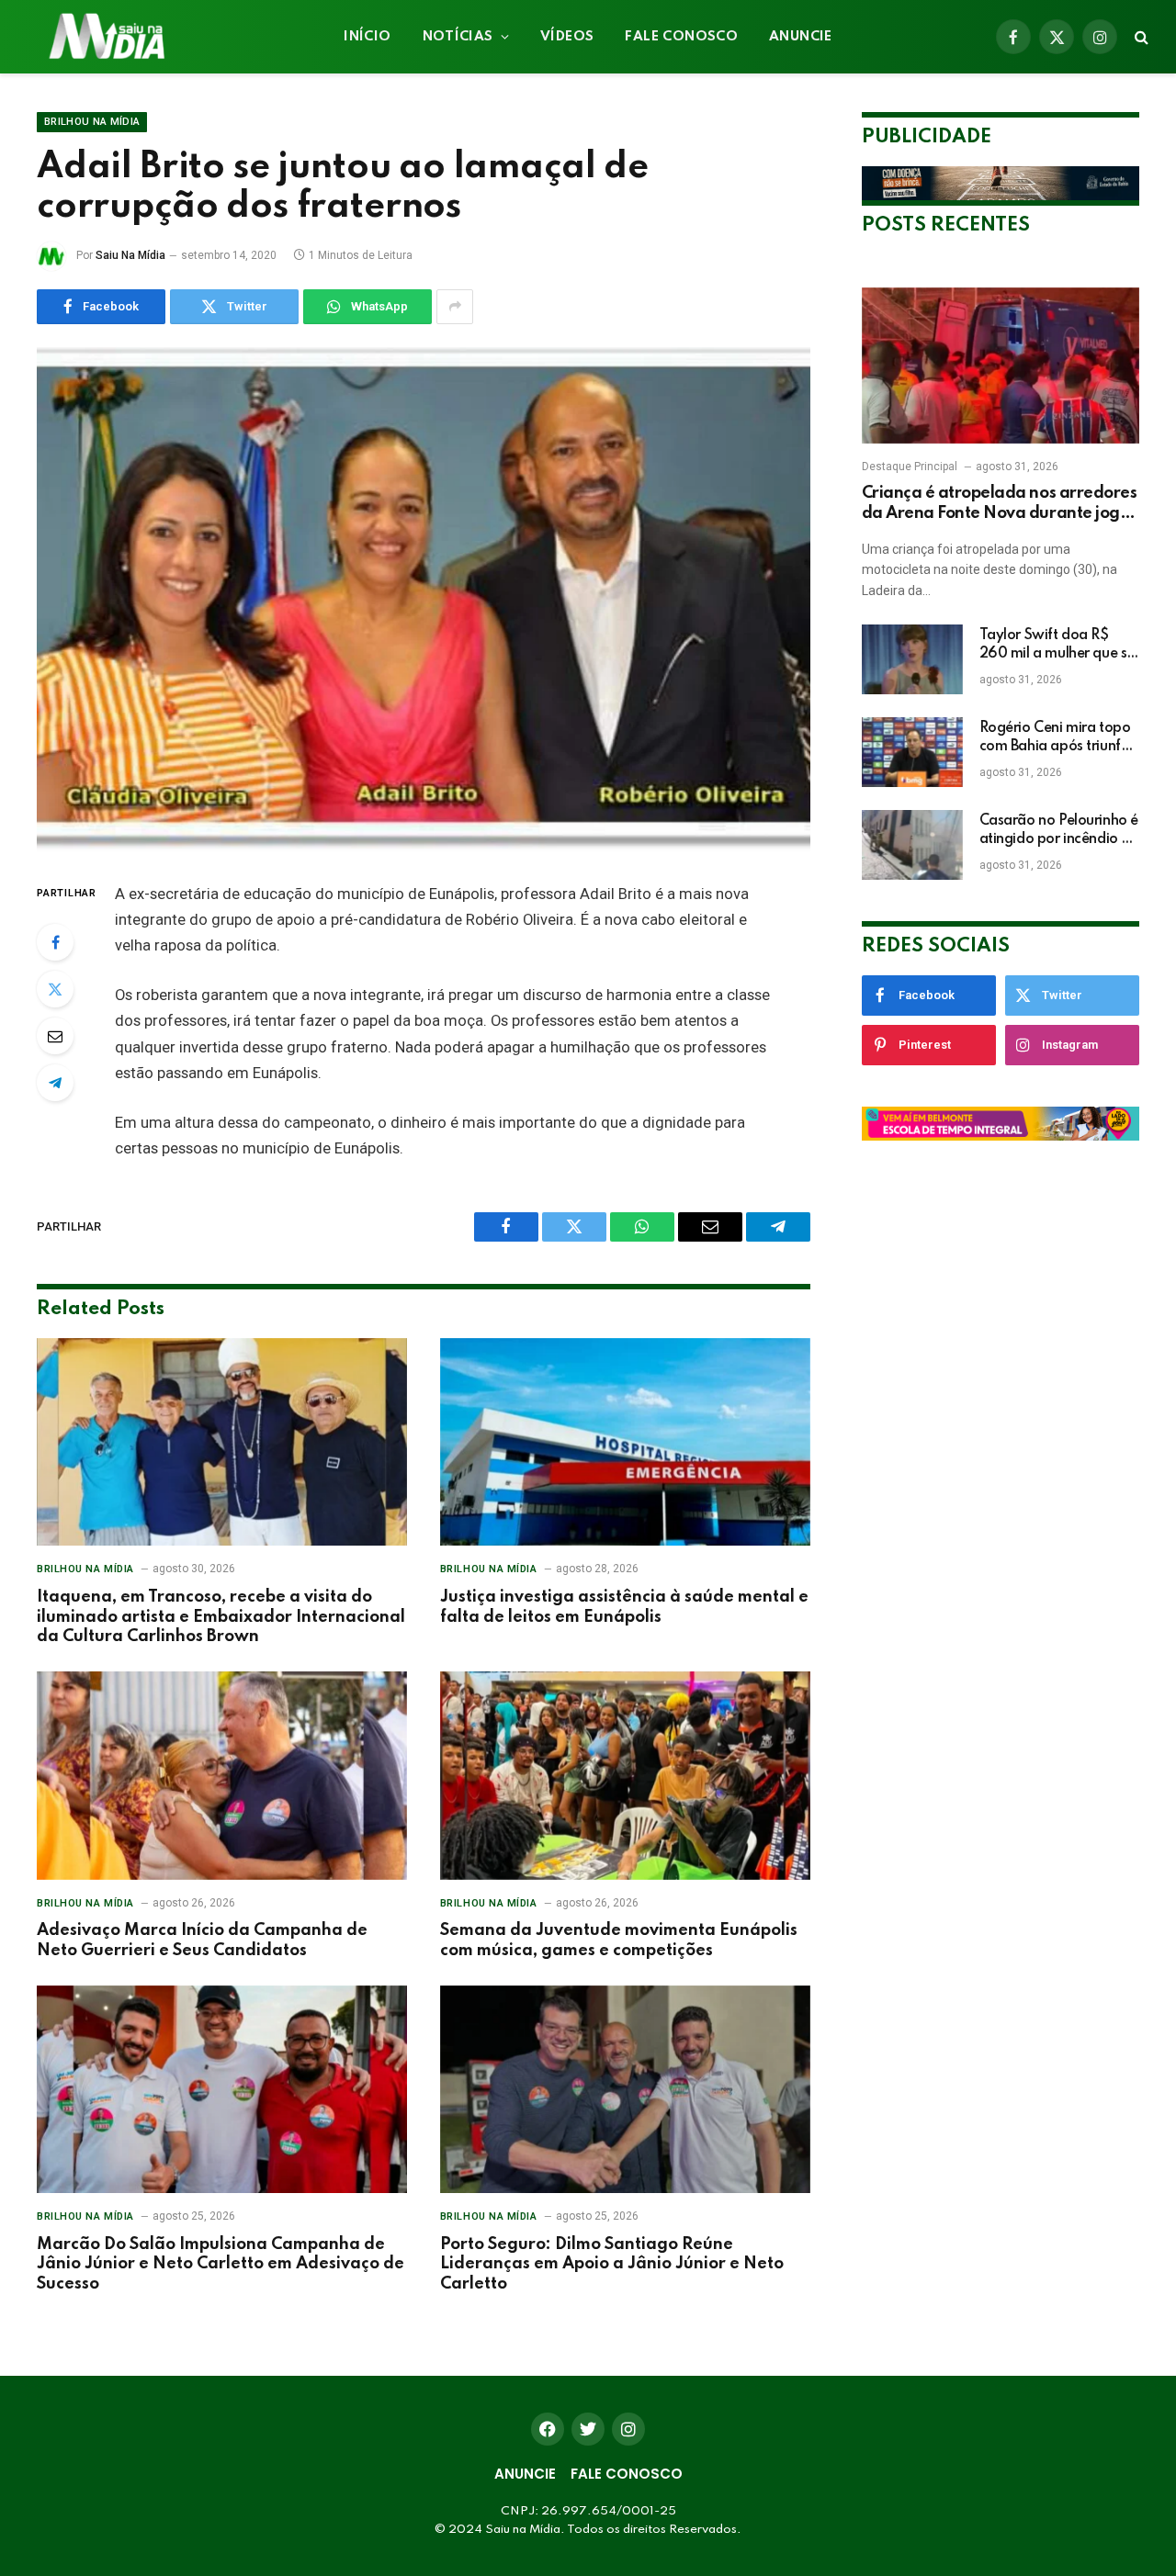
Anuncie (801, 37)
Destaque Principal (910, 467)
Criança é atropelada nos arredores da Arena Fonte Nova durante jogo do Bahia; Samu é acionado (1000, 505)
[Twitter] (55, 989)
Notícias (458, 37)
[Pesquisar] (1140, 37)
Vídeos (567, 37)
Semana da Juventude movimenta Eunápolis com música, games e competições (619, 1940)
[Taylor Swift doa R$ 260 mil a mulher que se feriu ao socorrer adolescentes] (912, 659)
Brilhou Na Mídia (92, 122)
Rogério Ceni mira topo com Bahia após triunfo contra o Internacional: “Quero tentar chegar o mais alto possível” (1056, 738)
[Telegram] (55, 1083)
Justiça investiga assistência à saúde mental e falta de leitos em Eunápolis (624, 1607)
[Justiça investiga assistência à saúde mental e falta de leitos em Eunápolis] (625, 1442)
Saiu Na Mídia (130, 255)
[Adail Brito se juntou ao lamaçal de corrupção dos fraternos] (424, 600)
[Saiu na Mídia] (105, 37)
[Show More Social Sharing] (455, 307)
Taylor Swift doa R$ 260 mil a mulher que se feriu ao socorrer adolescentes (1057, 646)
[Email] (55, 1036)
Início (367, 37)
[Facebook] (55, 942)
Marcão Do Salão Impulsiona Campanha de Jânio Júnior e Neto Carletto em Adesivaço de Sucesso (220, 2265)
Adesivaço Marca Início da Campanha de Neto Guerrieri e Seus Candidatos (202, 1940)
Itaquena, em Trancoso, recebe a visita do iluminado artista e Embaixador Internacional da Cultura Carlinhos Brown (221, 1617)
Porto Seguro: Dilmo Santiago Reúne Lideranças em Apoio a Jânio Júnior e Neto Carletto (612, 2265)
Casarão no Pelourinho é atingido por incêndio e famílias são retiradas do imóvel (1059, 831)
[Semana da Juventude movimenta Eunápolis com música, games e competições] (625, 1776)
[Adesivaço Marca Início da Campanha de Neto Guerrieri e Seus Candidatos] (222, 1776)
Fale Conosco (681, 37)
